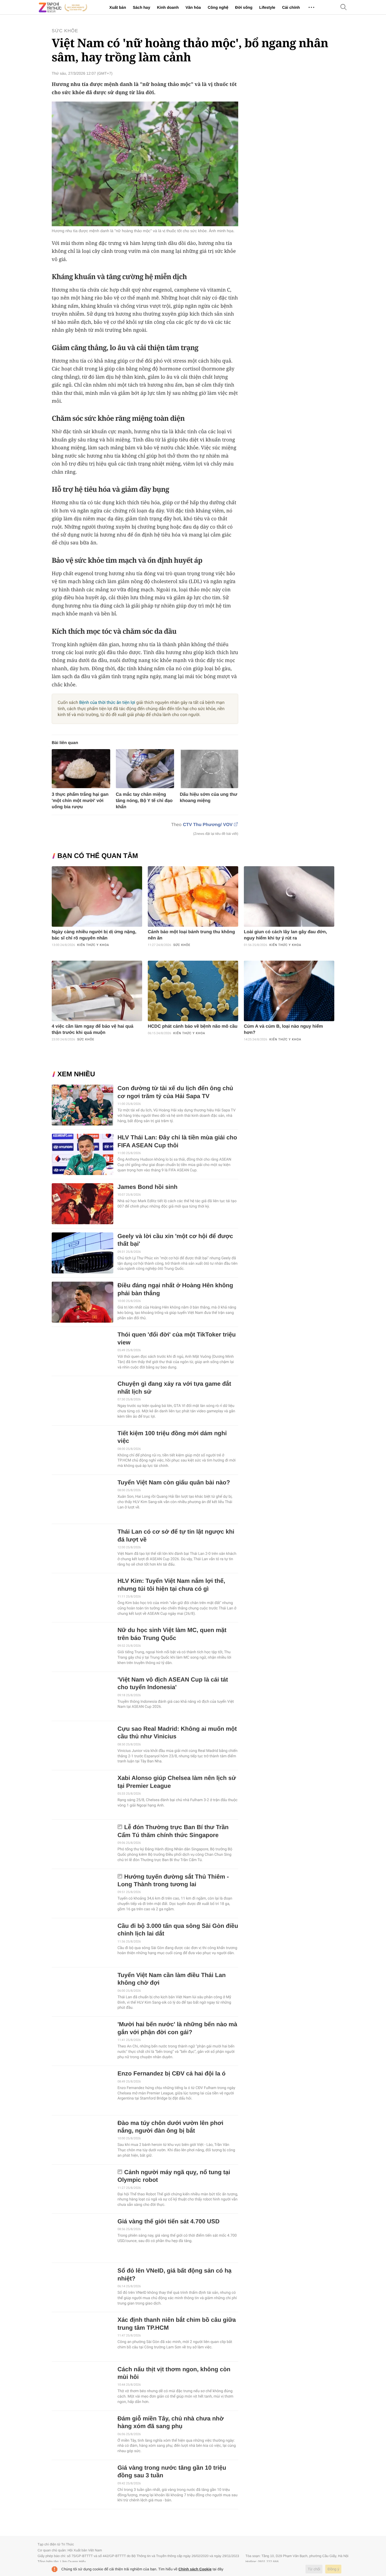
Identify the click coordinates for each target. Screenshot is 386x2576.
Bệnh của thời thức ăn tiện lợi (107, 702)
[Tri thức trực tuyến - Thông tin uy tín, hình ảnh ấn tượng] (63, 7)
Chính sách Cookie (195, 2569)
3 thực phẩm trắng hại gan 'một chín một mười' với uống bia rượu (80, 801)
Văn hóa (193, 7)
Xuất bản (118, 7)
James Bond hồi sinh (148, 1187)
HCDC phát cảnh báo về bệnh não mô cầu (193, 1026)
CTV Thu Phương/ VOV (208, 825)
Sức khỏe (65, 31)
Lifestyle (267, 7)
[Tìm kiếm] (344, 7)
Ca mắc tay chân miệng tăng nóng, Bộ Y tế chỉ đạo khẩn (144, 801)
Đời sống (244, 7)
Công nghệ (218, 7)
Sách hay (141, 7)
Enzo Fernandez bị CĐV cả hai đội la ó (172, 2074)
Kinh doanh (168, 7)
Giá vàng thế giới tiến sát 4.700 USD (169, 2222)
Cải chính (291, 7)
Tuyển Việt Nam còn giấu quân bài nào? (174, 1483)
